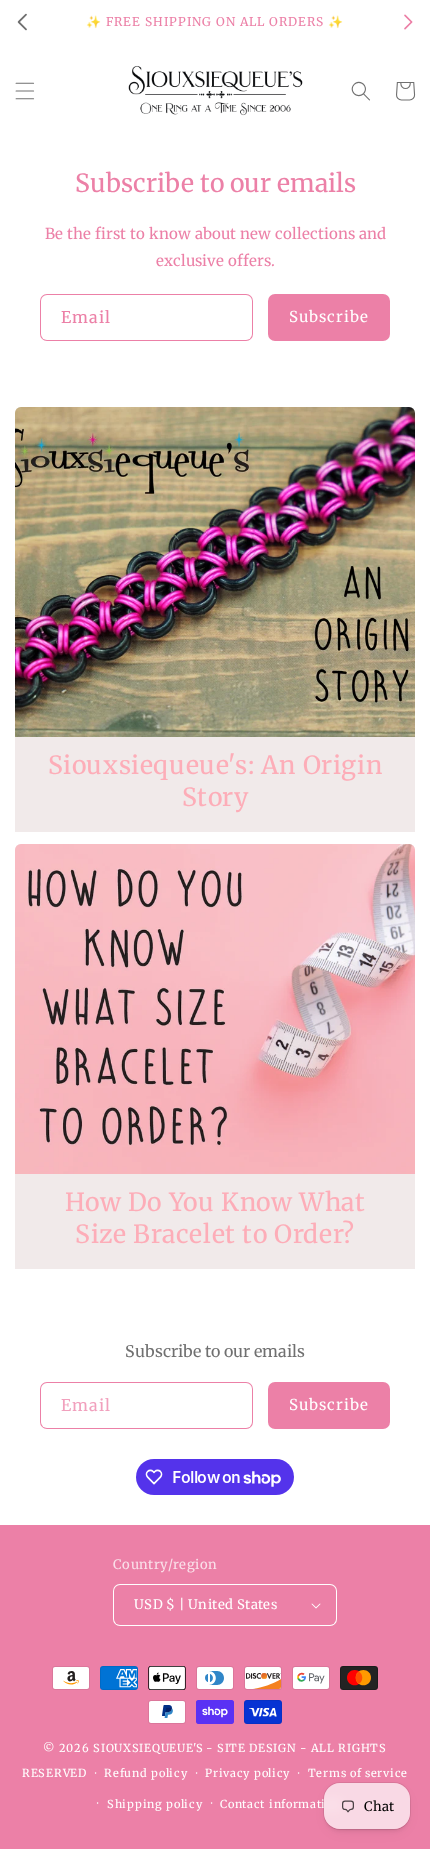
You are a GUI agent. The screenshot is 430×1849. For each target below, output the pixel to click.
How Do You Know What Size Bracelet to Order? (215, 1218)
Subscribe (329, 316)
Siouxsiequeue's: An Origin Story (215, 781)
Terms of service (358, 1773)
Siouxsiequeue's (148, 1748)
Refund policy (145, 1773)
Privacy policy (247, 1773)
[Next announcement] (408, 22)
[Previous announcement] (22, 22)
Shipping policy (155, 1804)
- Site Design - (258, 1748)
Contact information (280, 1804)
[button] (25, 91)
